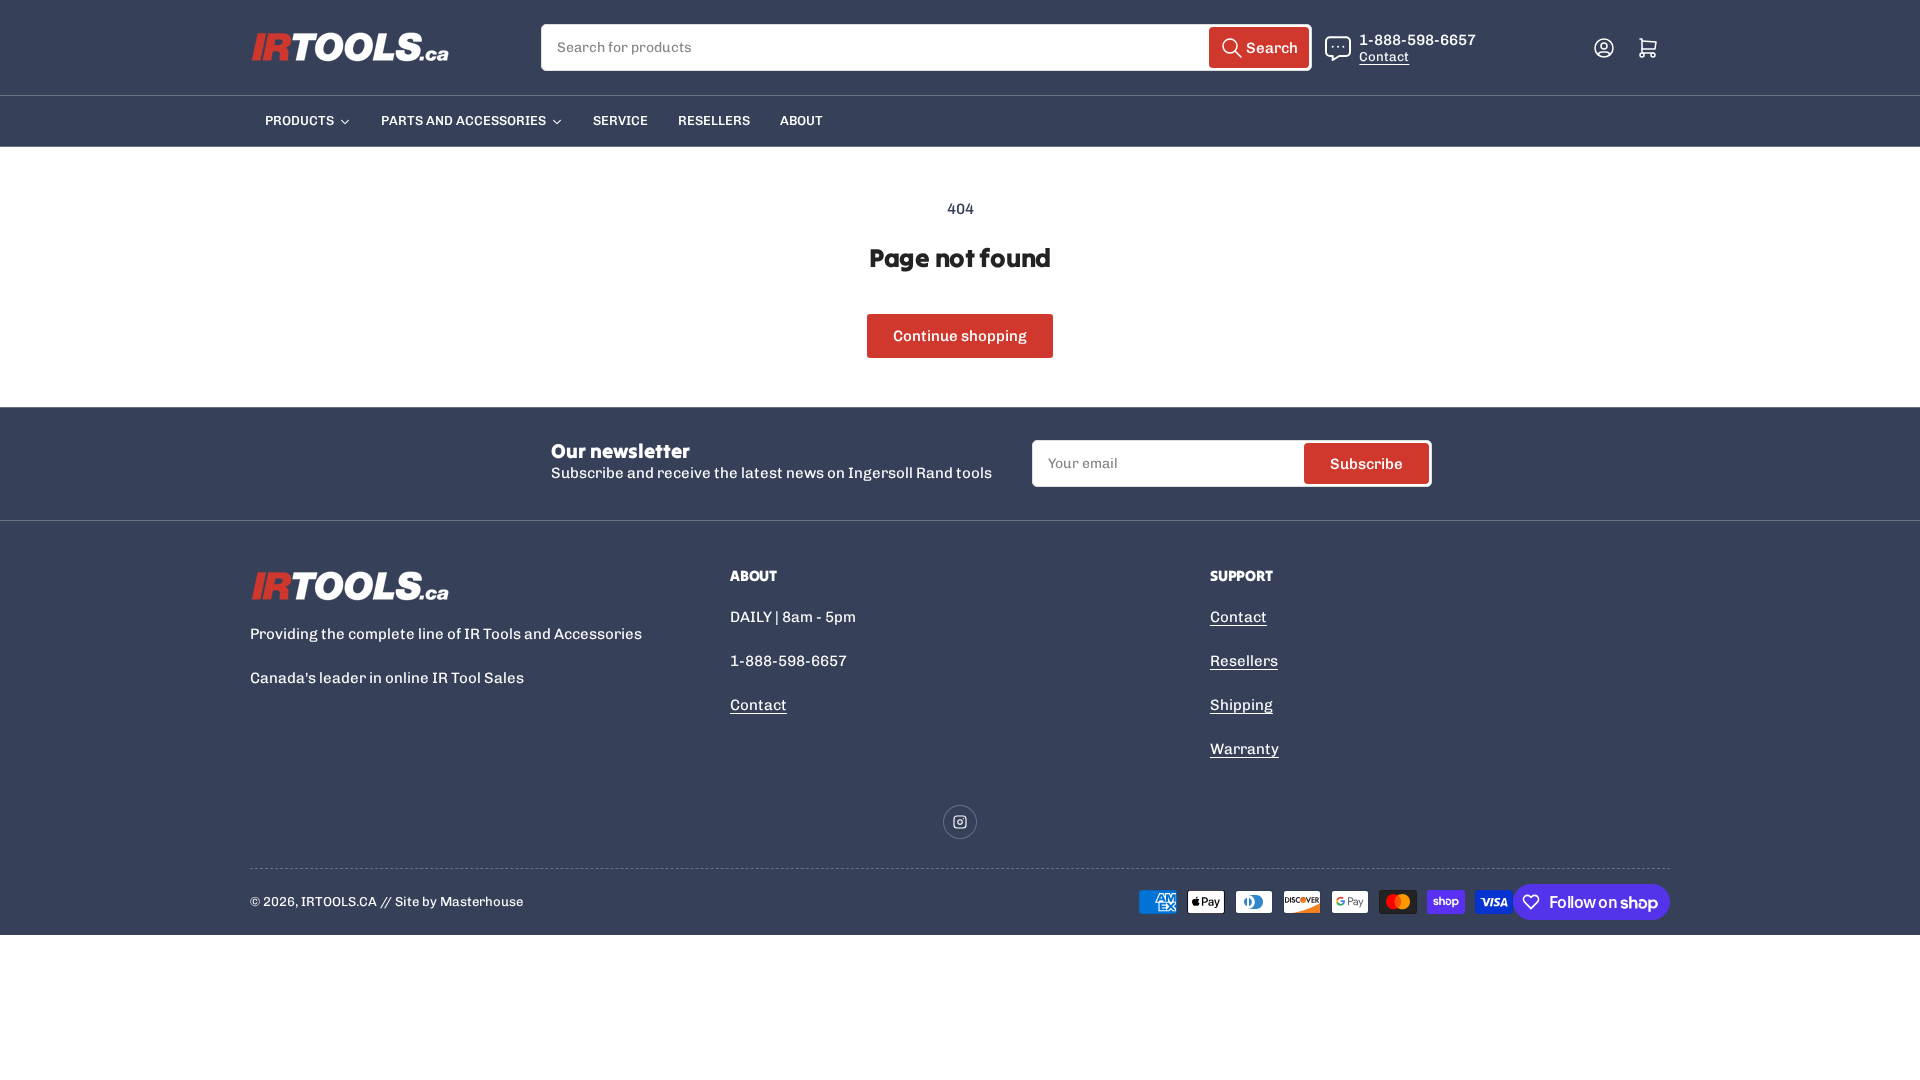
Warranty (1244, 749)
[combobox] (927, 47)
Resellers (1244, 661)
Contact (1384, 56)
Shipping (1241, 705)
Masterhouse (481, 901)
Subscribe (1366, 464)
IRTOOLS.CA (339, 901)
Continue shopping (960, 336)
